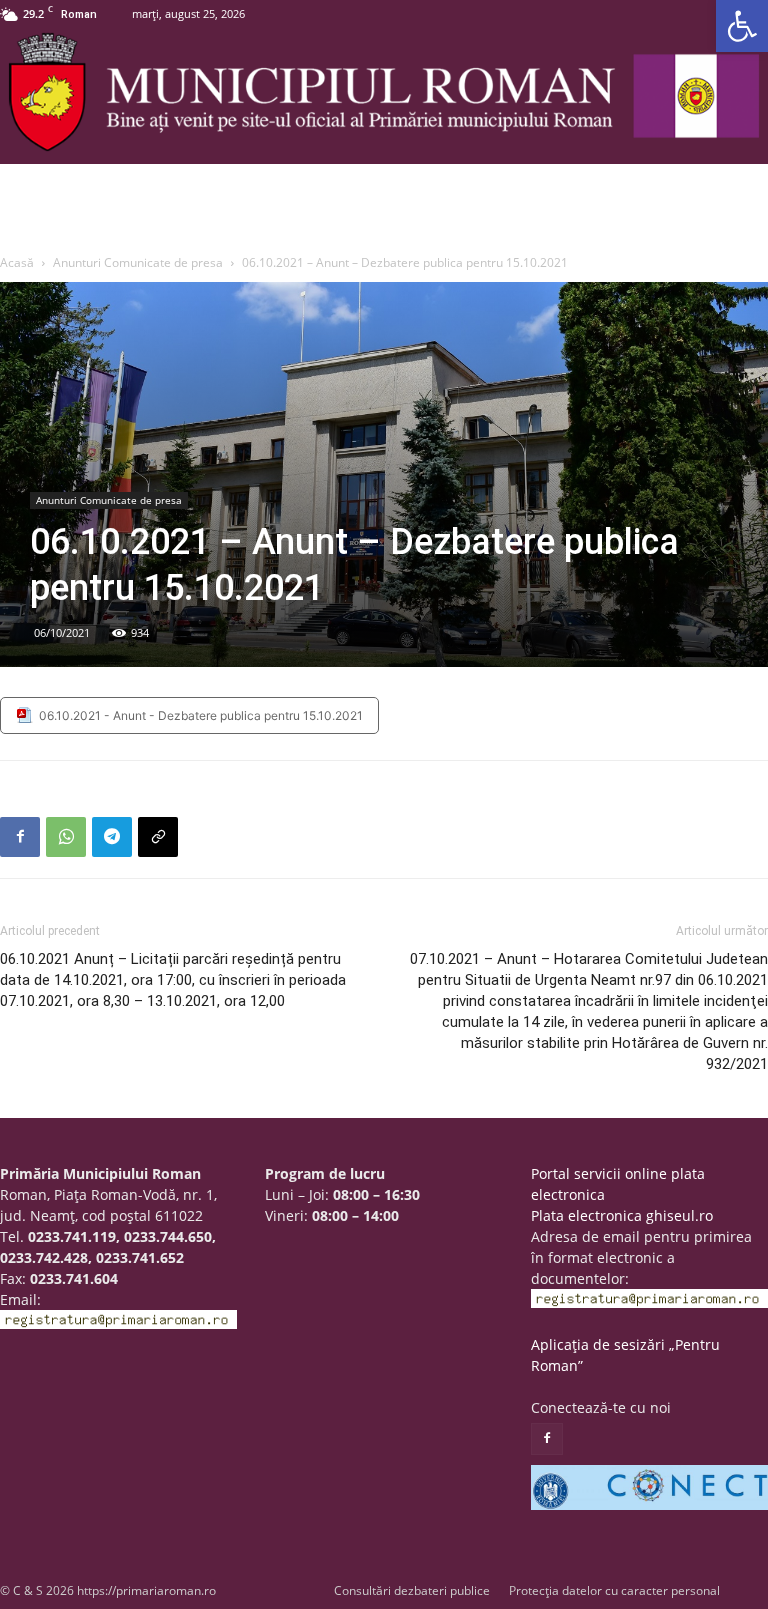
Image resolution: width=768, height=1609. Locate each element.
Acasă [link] (17, 262)
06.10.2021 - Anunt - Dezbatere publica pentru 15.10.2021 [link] (201, 715)
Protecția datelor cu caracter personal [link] (614, 1590)
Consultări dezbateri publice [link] (412, 1590)
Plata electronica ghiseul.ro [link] (622, 1215)
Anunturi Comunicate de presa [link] (138, 262)
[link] (742, 26)
